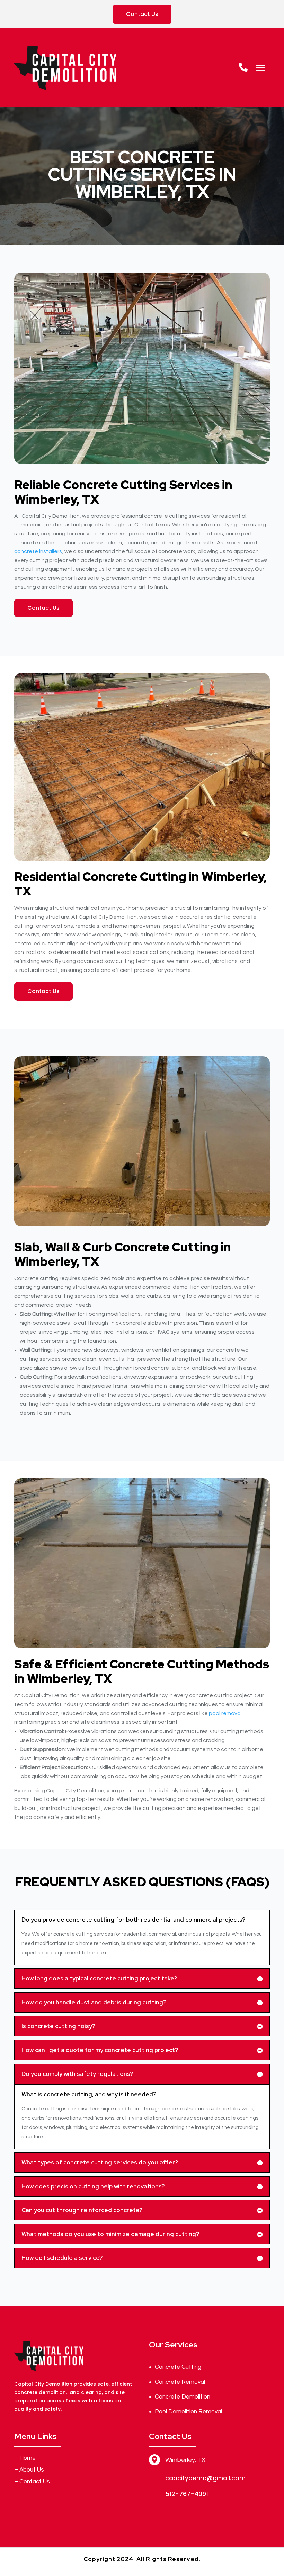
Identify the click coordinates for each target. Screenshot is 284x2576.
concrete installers (38, 551)
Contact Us (142, 14)
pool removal (225, 1713)
